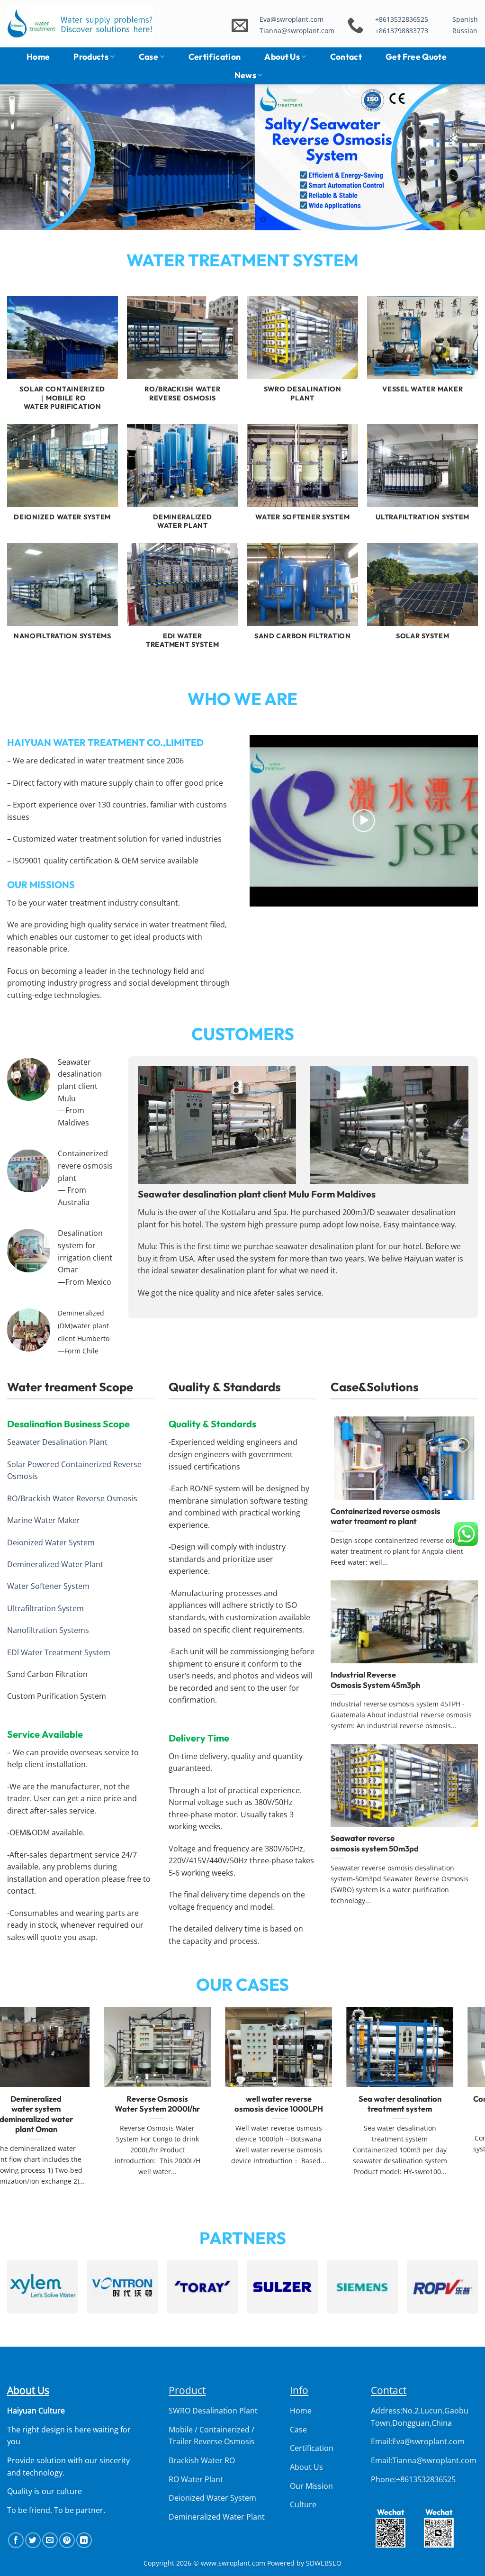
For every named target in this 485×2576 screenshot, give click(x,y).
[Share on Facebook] (16, 2540)
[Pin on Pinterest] (67, 2540)
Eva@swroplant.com (292, 19)
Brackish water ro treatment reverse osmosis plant (304, 2109)
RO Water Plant (196, 2479)
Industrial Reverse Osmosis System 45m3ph (375, 1680)
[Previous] (22, 157)
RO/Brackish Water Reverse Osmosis (72, 1498)
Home (38, 57)
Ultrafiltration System (45, 1608)
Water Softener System (48, 1586)
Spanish (465, 19)
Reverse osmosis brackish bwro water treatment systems (61, 2109)
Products (91, 57)
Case (148, 57)
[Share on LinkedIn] (84, 2540)
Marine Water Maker (44, 1520)
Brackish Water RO (202, 2460)
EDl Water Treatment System (59, 1652)
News (245, 75)
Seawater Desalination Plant (57, 1442)
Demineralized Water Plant (55, 1564)
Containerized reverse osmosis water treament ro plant (386, 1516)
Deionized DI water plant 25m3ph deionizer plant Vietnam (425, 2109)
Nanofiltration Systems (48, 1630)
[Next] (463, 157)
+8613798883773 (402, 31)
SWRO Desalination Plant (213, 2411)
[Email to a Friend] (50, 2540)
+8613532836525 (402, 19)
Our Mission (311, 2486)
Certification (215, 57)
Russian (465, 31)
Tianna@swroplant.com (297, 31)
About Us (282, 57)
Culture (303, 2504)
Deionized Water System (51, 1542)
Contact (346, 57)
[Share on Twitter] (33, 2540)
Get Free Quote (416, 57)
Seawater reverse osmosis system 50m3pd (375, 1843)
